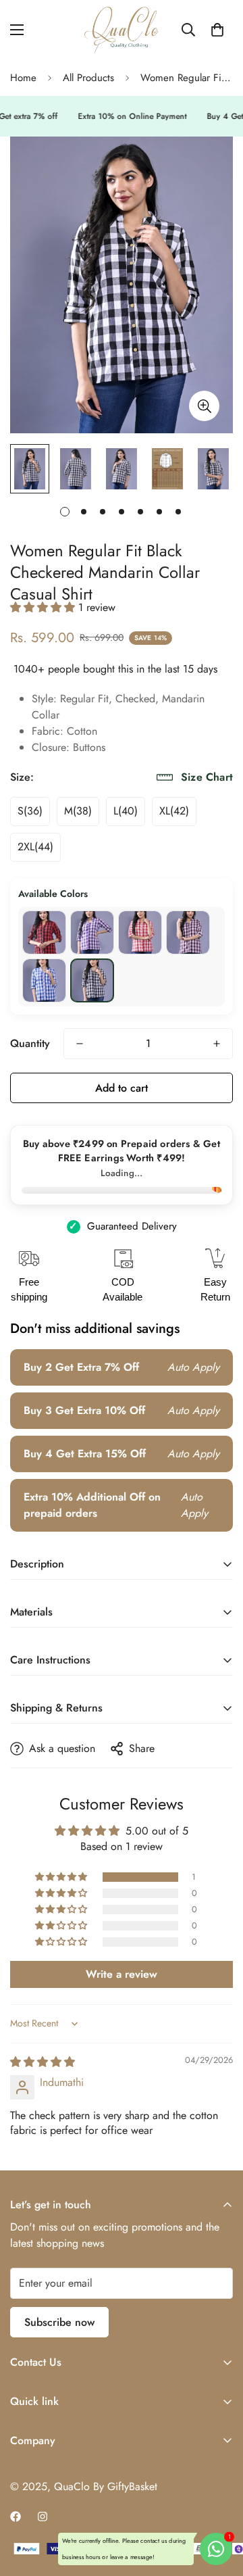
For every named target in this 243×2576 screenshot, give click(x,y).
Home (23, 78)
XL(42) (174, 811)
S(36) (30, 811)
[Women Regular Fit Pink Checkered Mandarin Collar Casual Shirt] (140, 932)
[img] (43, 2062)
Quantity (30, 1043)
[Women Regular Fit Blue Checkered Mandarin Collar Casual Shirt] (44, 980)
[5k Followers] (43, 2517)
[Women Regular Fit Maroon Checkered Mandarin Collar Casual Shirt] (188, 932)
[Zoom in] (204, 406)
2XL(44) (35, 847)
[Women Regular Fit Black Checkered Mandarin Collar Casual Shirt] (92, 980)
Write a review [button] (122, 1974)
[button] (217, 30)
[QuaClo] (122, 30)
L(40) (126, 811)
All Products (88, 78)
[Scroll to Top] (219, 2504)
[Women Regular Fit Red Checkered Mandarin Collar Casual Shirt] (44, 932)
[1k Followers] (16, 2517)
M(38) (78, 811)
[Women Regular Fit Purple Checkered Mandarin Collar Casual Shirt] (92, 932)
